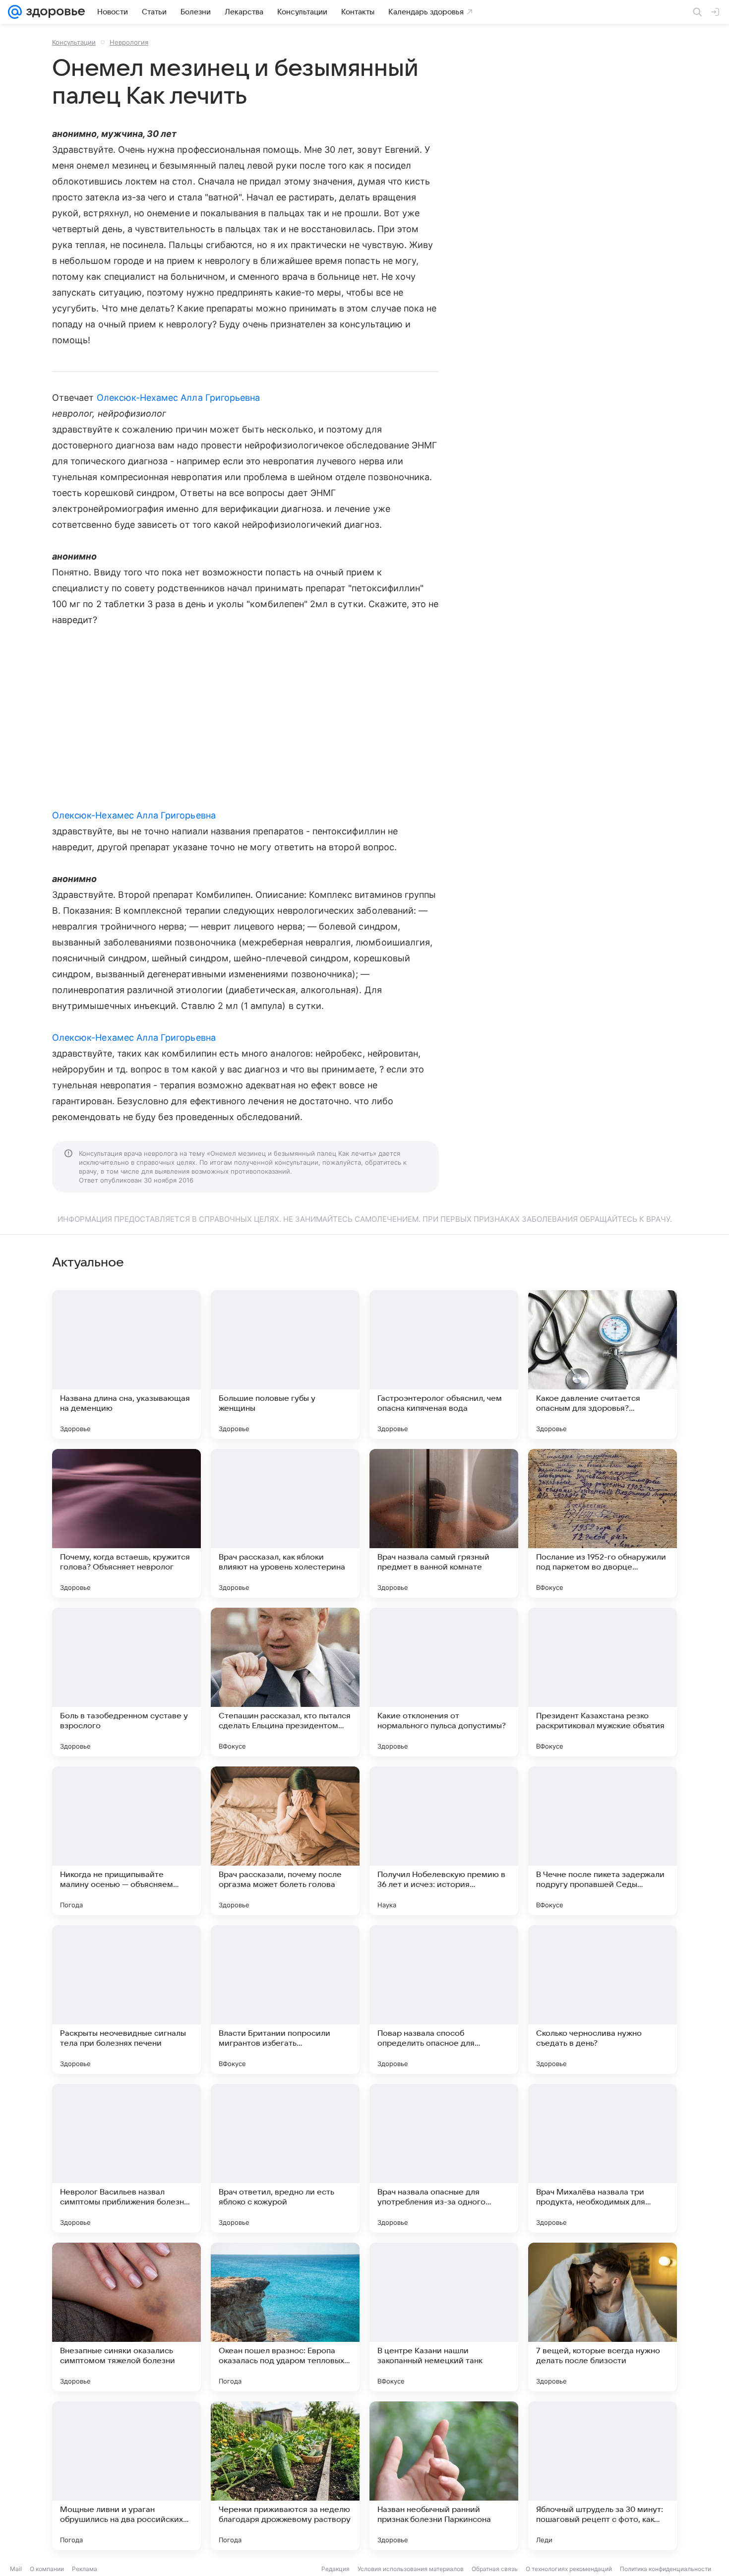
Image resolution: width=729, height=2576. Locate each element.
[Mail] (15, 12)
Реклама (85, 2569)
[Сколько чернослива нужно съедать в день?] (603, 2000)
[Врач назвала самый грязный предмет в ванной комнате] (444, 1523)
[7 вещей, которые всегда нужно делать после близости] (603, 2317)
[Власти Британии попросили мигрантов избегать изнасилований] (285, 2000)
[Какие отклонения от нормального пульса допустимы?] (444, 1682)
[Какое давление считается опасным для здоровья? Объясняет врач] (603, 1365)
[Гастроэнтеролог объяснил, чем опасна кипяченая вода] (444, 1365)
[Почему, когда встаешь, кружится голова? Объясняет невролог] (126, 1523)
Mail (16, 2569)
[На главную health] (54, 12)
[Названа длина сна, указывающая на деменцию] (126, 1365)
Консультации (74, 42)
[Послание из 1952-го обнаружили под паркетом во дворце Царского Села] (603, 1523)
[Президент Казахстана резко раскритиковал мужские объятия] (603, 1682)
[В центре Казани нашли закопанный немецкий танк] (444, 2317)
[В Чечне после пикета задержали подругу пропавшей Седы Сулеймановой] (603, 1841)
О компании (47, 2569)
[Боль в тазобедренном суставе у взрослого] (126, 1682)
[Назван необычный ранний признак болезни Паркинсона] (444, 2476)
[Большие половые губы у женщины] (285, 1365)
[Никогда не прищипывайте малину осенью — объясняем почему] (126, 1841)
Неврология (129, 42)
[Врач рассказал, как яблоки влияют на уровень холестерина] (285, 1523)
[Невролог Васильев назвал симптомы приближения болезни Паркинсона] (126, 2158)
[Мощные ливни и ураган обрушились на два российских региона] (126, 2476)
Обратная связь (495, 2569)
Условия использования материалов (411, 2569)
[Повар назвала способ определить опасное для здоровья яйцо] (444, 2000)
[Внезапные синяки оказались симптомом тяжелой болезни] (126, 2317)
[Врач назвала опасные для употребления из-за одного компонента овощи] (444, 2158)
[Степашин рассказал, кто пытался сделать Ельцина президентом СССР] (285, 1682)
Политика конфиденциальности (666, 2569)
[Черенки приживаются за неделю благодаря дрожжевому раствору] (285, 2476)
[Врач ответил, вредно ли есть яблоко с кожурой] (285, 2158)
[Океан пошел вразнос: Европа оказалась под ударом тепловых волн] (285, 2317)
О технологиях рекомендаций (569, 2569)
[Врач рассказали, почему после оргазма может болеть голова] (285, 1841)
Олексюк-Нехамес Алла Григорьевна (179, 398)
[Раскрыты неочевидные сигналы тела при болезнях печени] (126, 2000)
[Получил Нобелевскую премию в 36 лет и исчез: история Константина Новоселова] (444, 1841)
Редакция (335, 2569)
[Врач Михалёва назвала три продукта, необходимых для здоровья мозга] (603, 2158)
